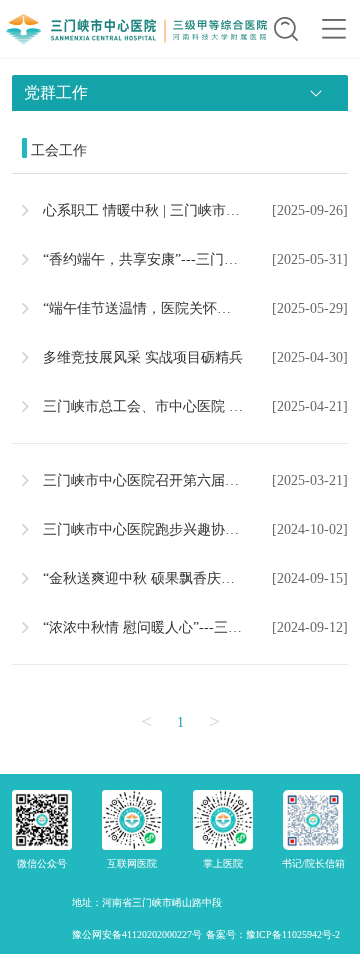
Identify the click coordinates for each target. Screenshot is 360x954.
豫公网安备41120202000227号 (137, 934)
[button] (286, 29)
